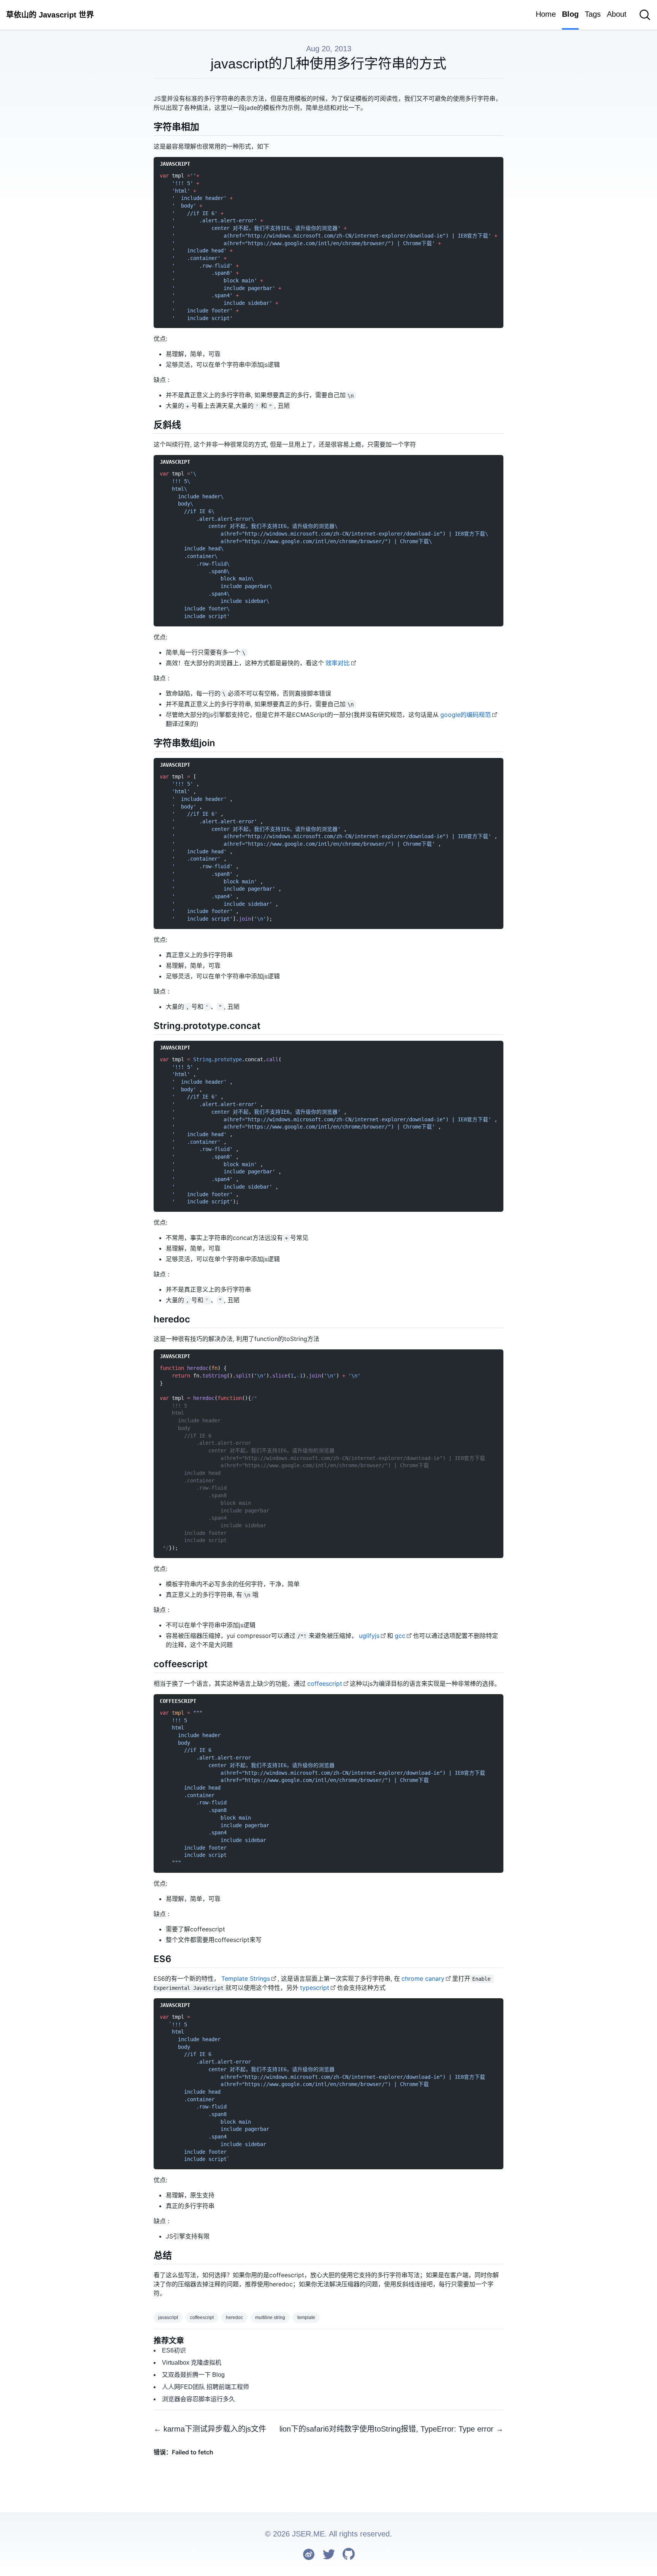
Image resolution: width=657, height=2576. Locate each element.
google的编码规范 (466, 715)
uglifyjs (369, 1636)
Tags (593, 14)
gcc (400, 1636)
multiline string (270, 2318)
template (306, 2318)
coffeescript (325, 1684)
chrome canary (423, 1978)
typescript (315, 1988)
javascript (168, 2318)
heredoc (234, 2318)
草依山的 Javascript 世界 (50, 15)
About (617, 14)
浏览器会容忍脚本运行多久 (198, 2399)
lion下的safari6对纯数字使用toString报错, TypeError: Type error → (391, 2429)
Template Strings (246, 1978)
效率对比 (338, 663)
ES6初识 (174, 2350)
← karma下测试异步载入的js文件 (210, 2429)
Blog (570, 14)
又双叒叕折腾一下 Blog (193, 2375)
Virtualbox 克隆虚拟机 (192, 2363)
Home (546, 14)
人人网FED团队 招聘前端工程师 (206, 2387)
